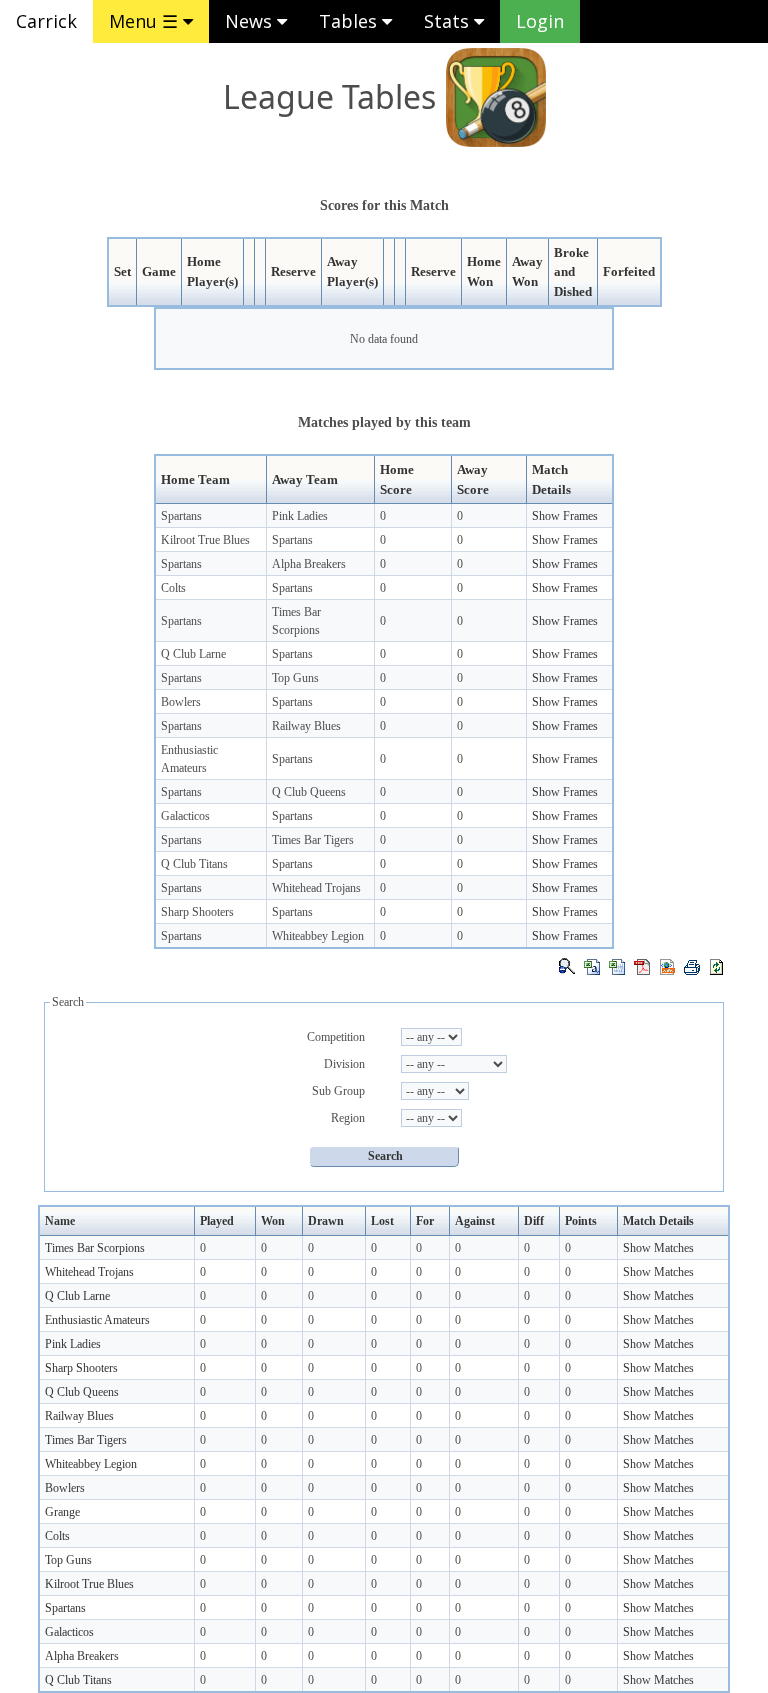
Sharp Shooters (197, 912)
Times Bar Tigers (313, 840)
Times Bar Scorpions (95, 1248)
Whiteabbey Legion (318, 936)
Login (540, 21)
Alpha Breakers (309, 564)
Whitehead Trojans (316, 888)
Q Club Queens (309, 792)
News (251, 21)
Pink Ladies (300, 516)
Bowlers (181, 702)
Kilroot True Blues (205, 540)
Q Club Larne (193, 654)
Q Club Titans (194, 864)
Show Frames (565, 516)
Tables (350, 21)
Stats (449, 21)
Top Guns (295, 678)
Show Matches (658, 1248)
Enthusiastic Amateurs (97, 1320)
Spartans (181, 516)
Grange (62, 1512)
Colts (173, 588)
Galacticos (185, 816)
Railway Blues (306, 726)
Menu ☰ (146, 21)
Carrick (46, 21)
